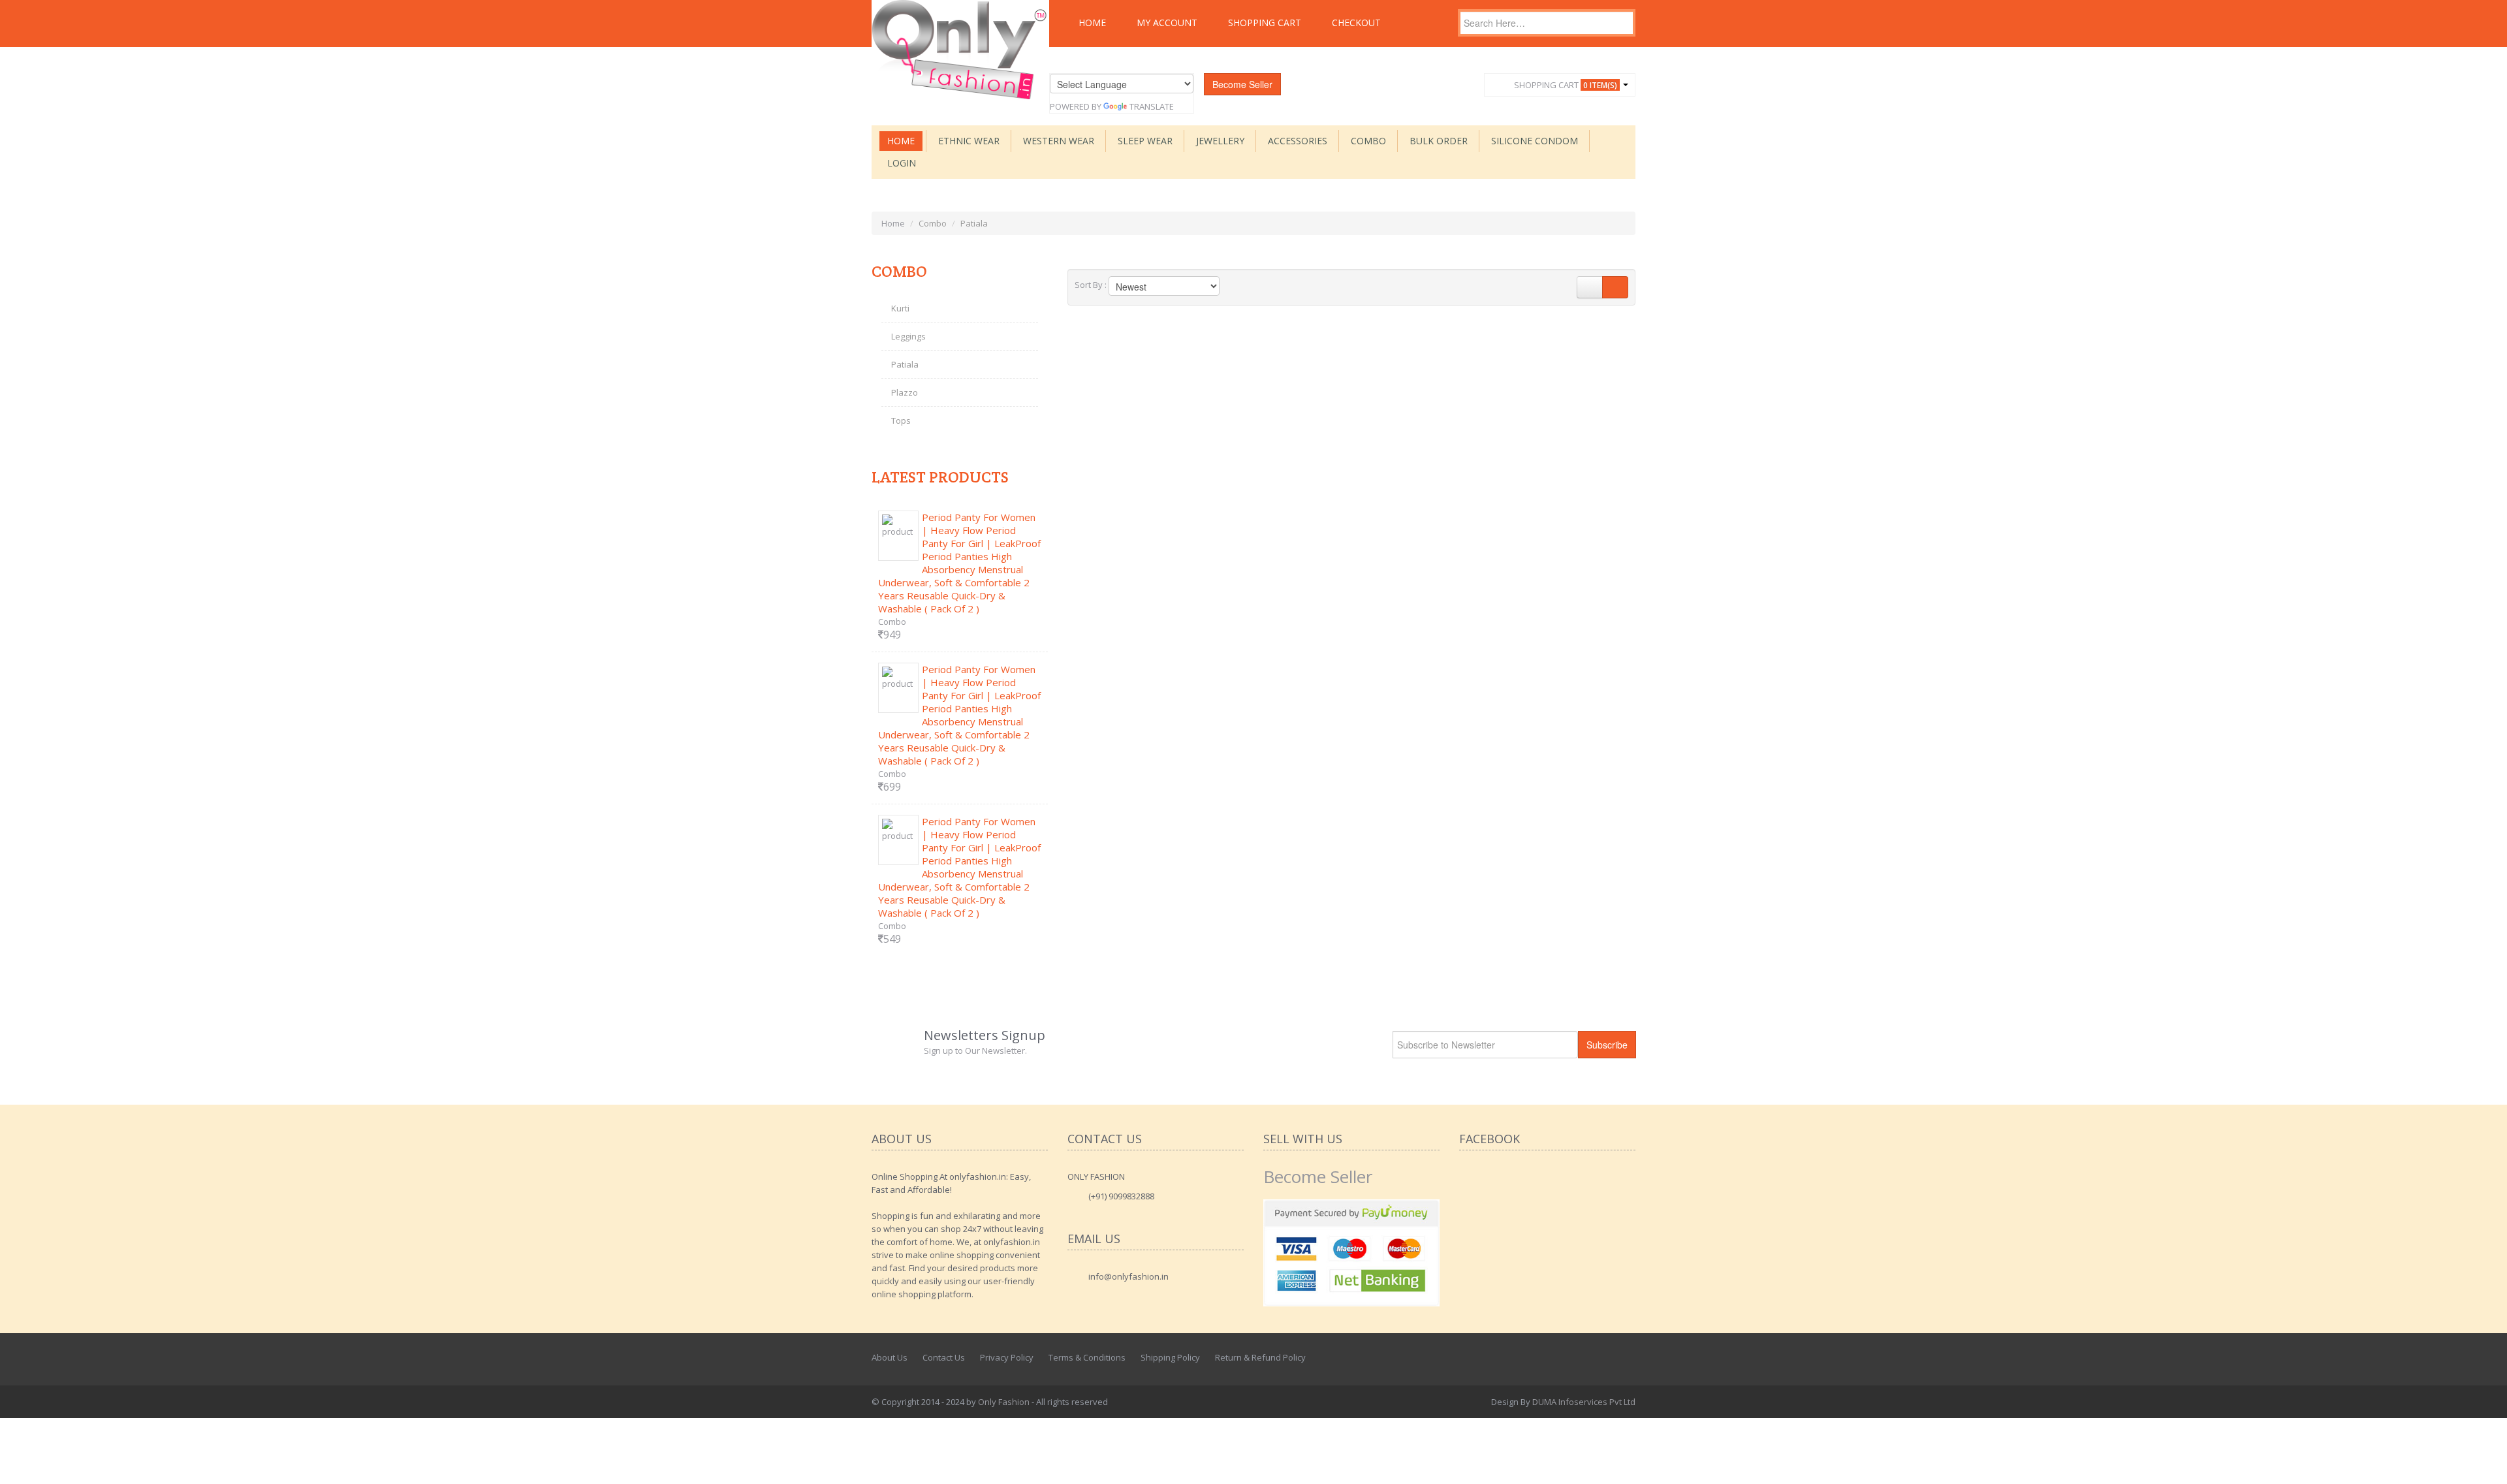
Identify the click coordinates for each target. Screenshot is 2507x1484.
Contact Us (944, 1357)
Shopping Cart (1265, 23)
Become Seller (1242, 84)
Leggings (908, 336)
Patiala (905, 364)
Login (902, 163)
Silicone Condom (1535, 141)
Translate (1152, 106)
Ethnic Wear (969, 141)
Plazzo (905, 392)
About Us (890, 1357)
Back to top (2485, 1464)
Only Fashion (1004, 1402)
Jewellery (1220, 141)
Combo (1368, 141)
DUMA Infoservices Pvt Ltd (1584, 1402)
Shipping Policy (1170, 1357)
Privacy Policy (1007, 1357)
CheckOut (1356, 23)
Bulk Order (1439, 141)
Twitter (1598, 1357)
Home (1092, 23)
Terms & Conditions (1087, 1357)
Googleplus (1626, 1357)
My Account (1167, 23)
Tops (901, 420)
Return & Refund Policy (1260, 1357)
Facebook (1569, 1357)
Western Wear (1059, 141)
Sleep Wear (1145, 141)
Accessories (1298, 141)
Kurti (900, 308)
